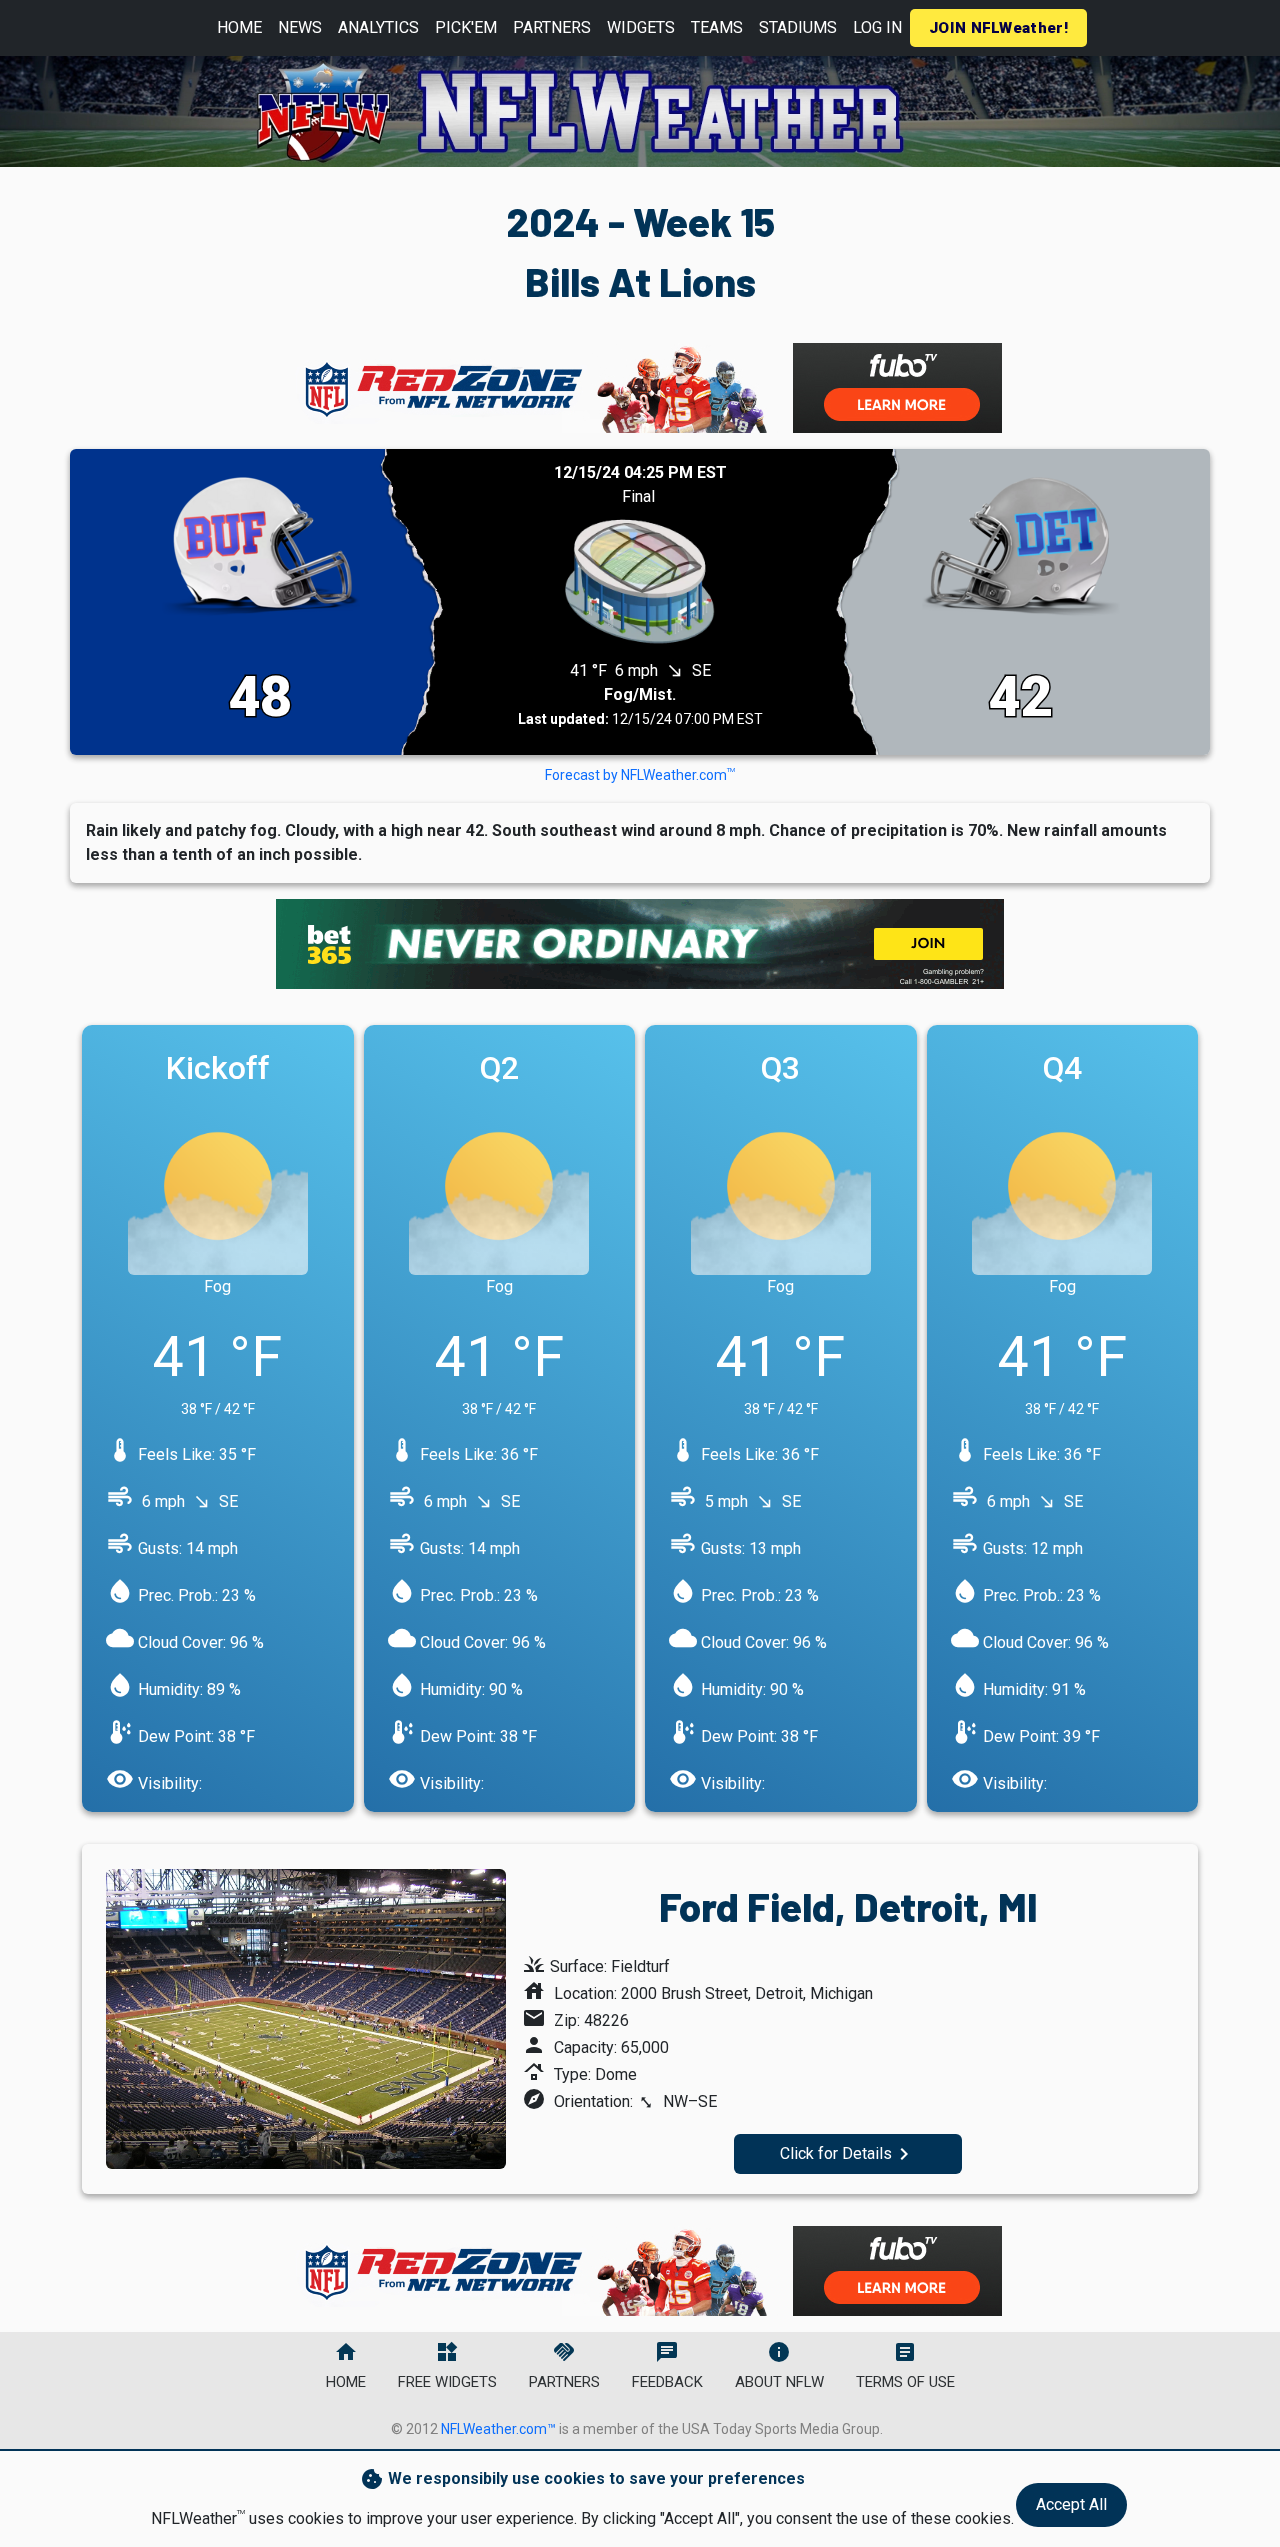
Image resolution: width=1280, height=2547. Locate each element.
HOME (239, 27)
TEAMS (717, 27)
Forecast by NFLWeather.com (640, 775)
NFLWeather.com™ (498, 2429)
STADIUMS (798, 27)
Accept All (1071, 2504)
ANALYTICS (378, 27)
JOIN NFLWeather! (998, 28)
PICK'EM (466, 27)
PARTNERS (552, 27)
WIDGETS (641, 27)
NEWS (300, 27)
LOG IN (877, 27)
